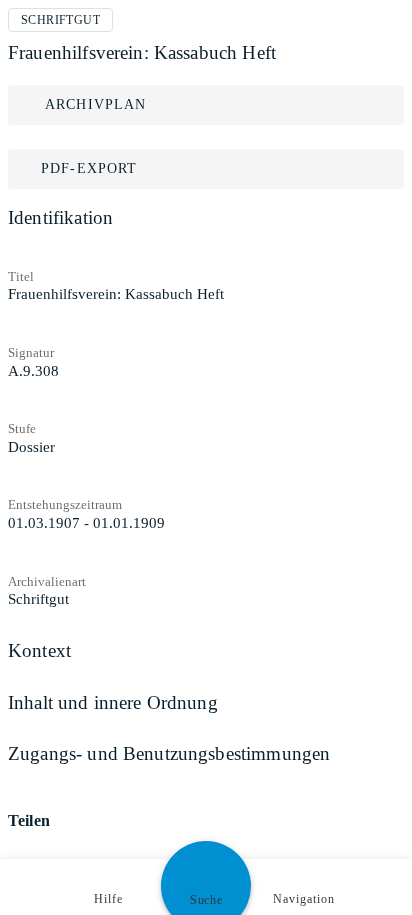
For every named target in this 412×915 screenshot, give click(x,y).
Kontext (39, 650)
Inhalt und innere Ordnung (113, 702)
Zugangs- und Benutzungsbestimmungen (169, 753)
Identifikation (60, 217)
